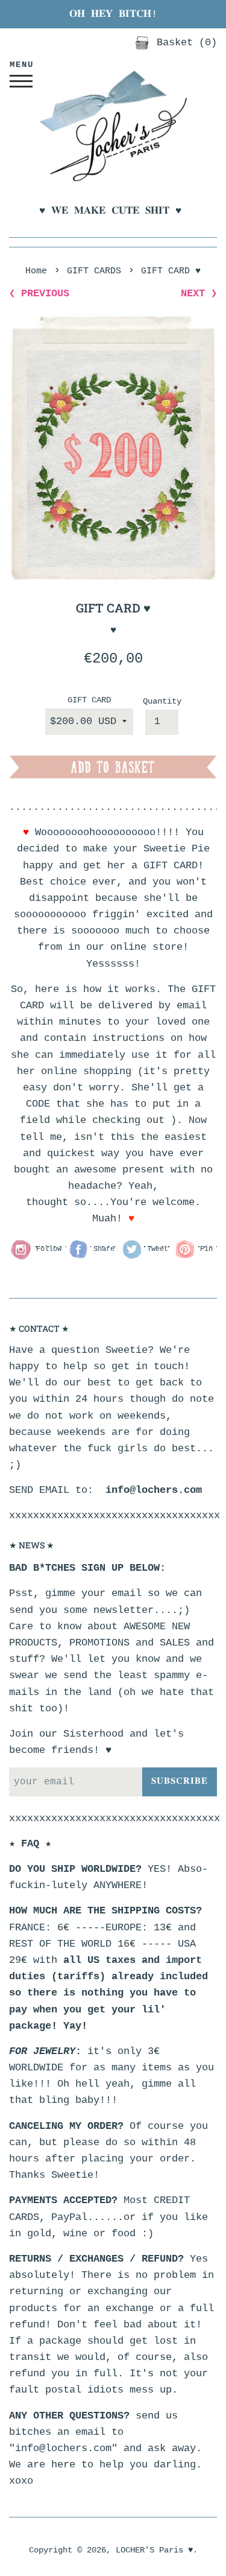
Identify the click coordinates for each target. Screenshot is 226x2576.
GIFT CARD (89, 700)
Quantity (162, 701)
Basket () (184, 43)
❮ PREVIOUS (39, 294)
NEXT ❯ (199, 294)
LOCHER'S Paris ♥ (154, 2550)
